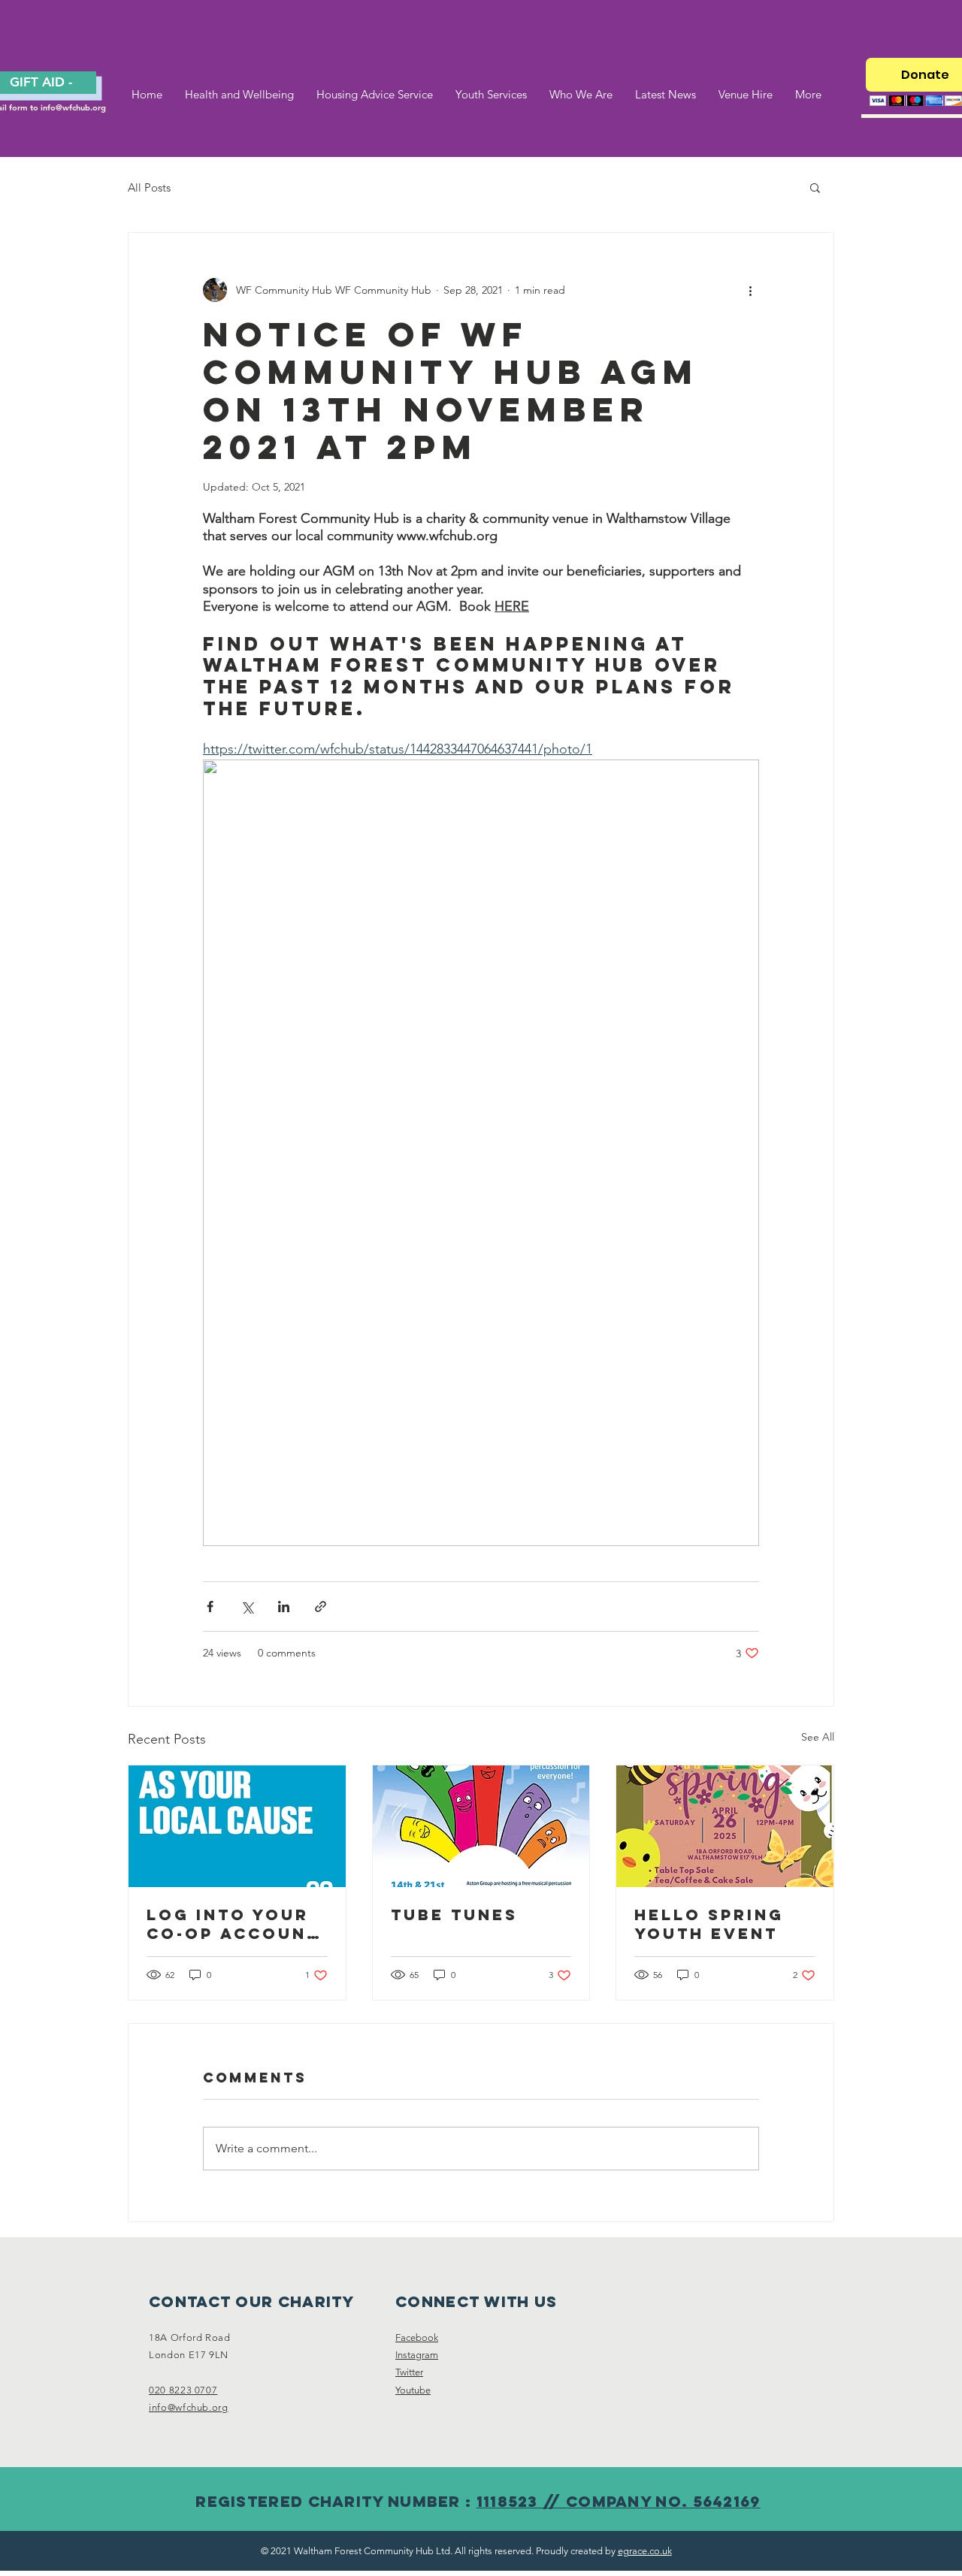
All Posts (149, 187)
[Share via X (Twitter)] (247, 1607)
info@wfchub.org (73, 107)
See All (818, 1737)
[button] (815, 187)
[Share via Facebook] (210, 1607)
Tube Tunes (454, 1915)
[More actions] (750, 290)
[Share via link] (321, 1607)
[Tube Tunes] (481, 1826)
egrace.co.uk (645, 2551)
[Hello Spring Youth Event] (725, 1826)
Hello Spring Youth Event (709, 1924)
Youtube (413, 2390)
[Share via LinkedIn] (284, 1607)
